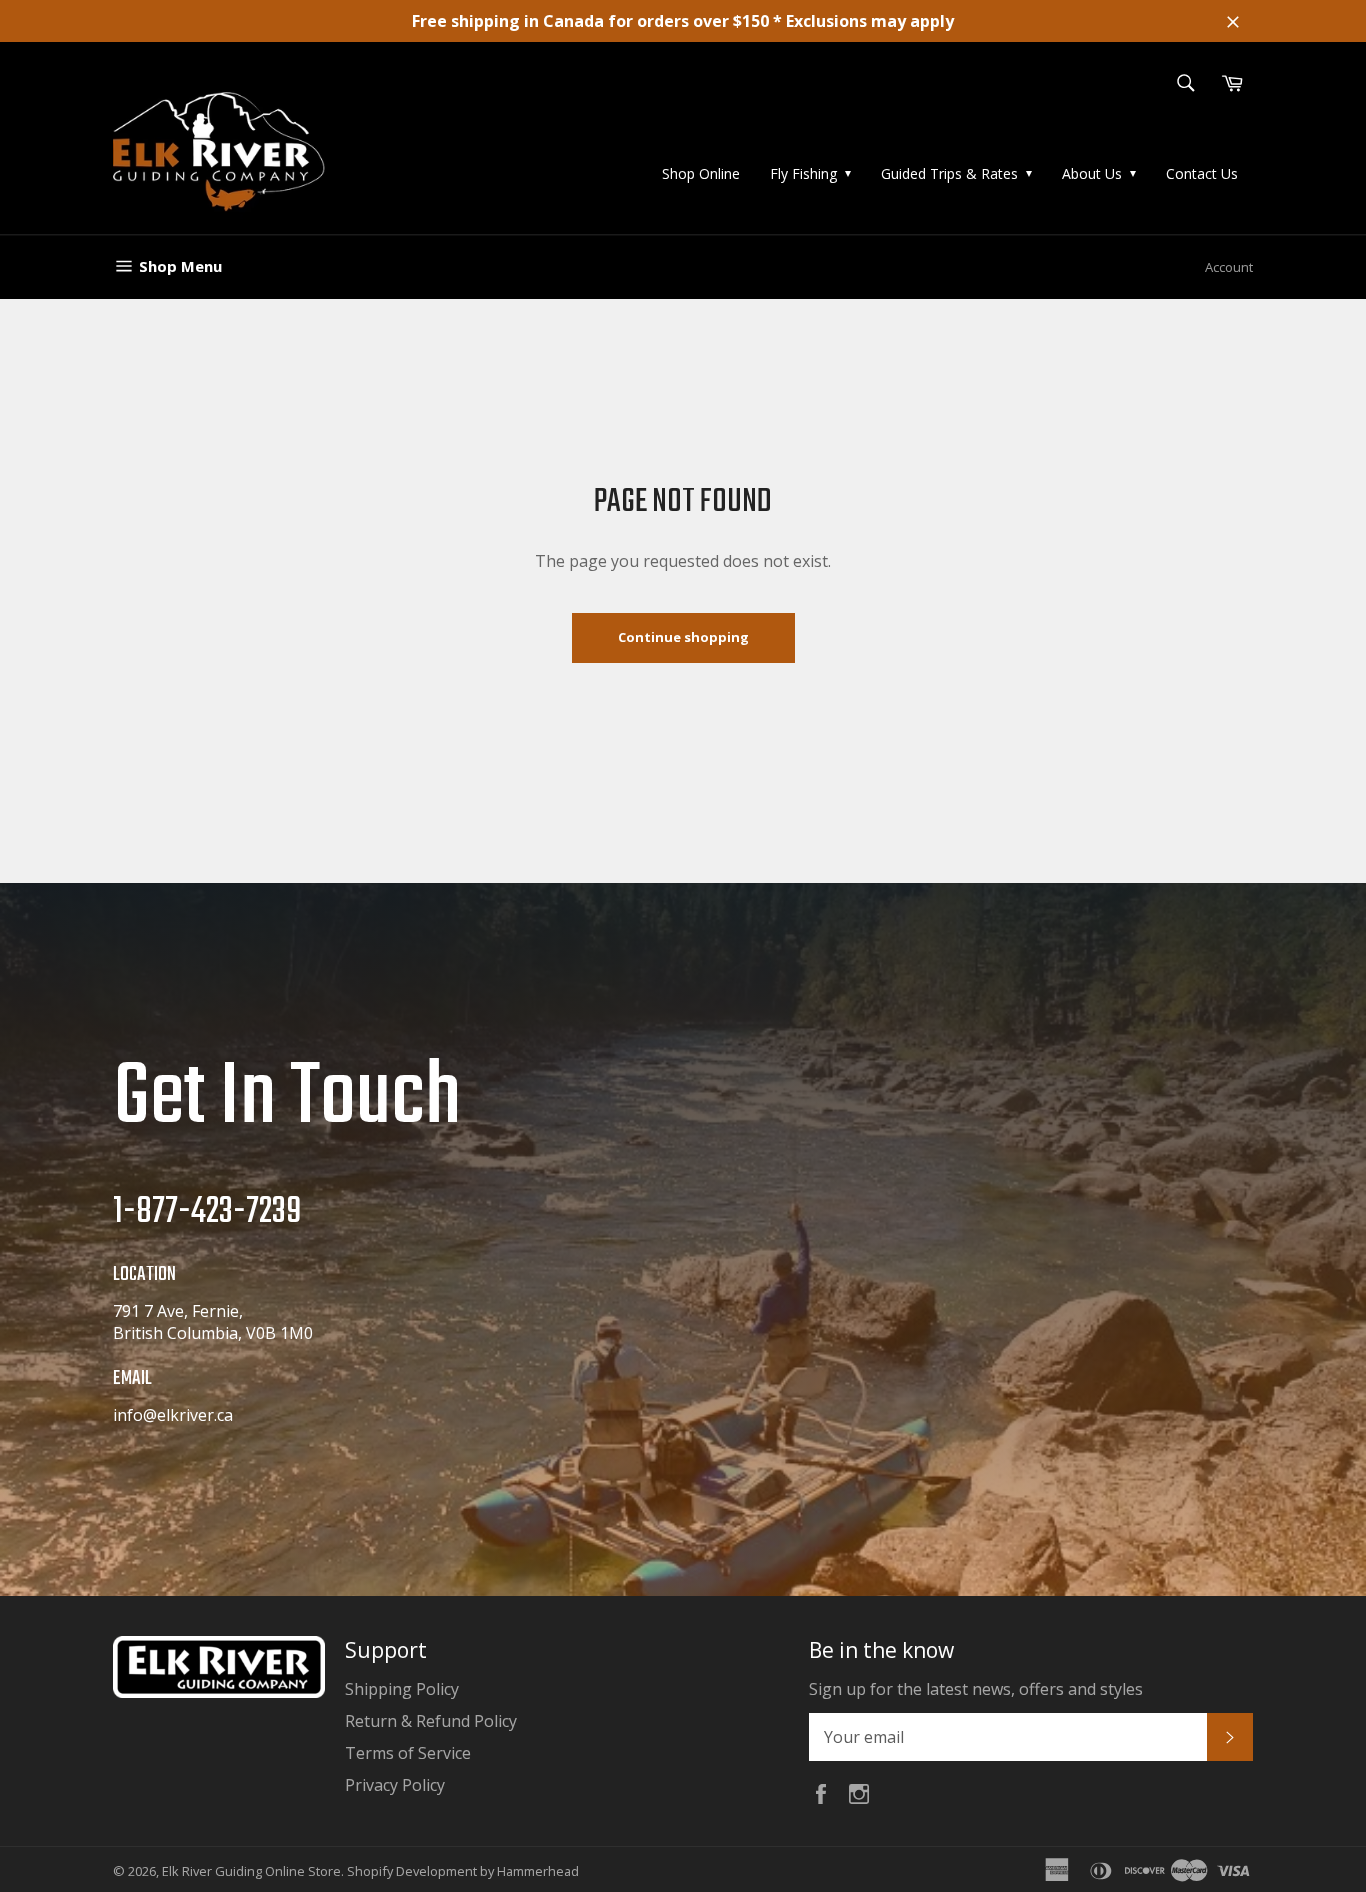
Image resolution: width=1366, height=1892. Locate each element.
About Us (1092, 173)
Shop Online (701, 173)
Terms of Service (408, 1753)
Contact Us (1202, 173)
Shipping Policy (402, 1689)
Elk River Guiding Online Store (251, 1871)
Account (1229, 267)
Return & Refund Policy (431, 1721)
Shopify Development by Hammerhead (463, 1871)
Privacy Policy (395, 1785)
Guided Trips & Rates (949, 173)
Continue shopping (683, 637)
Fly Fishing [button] (803, 173)
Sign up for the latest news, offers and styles (976, 1689)
